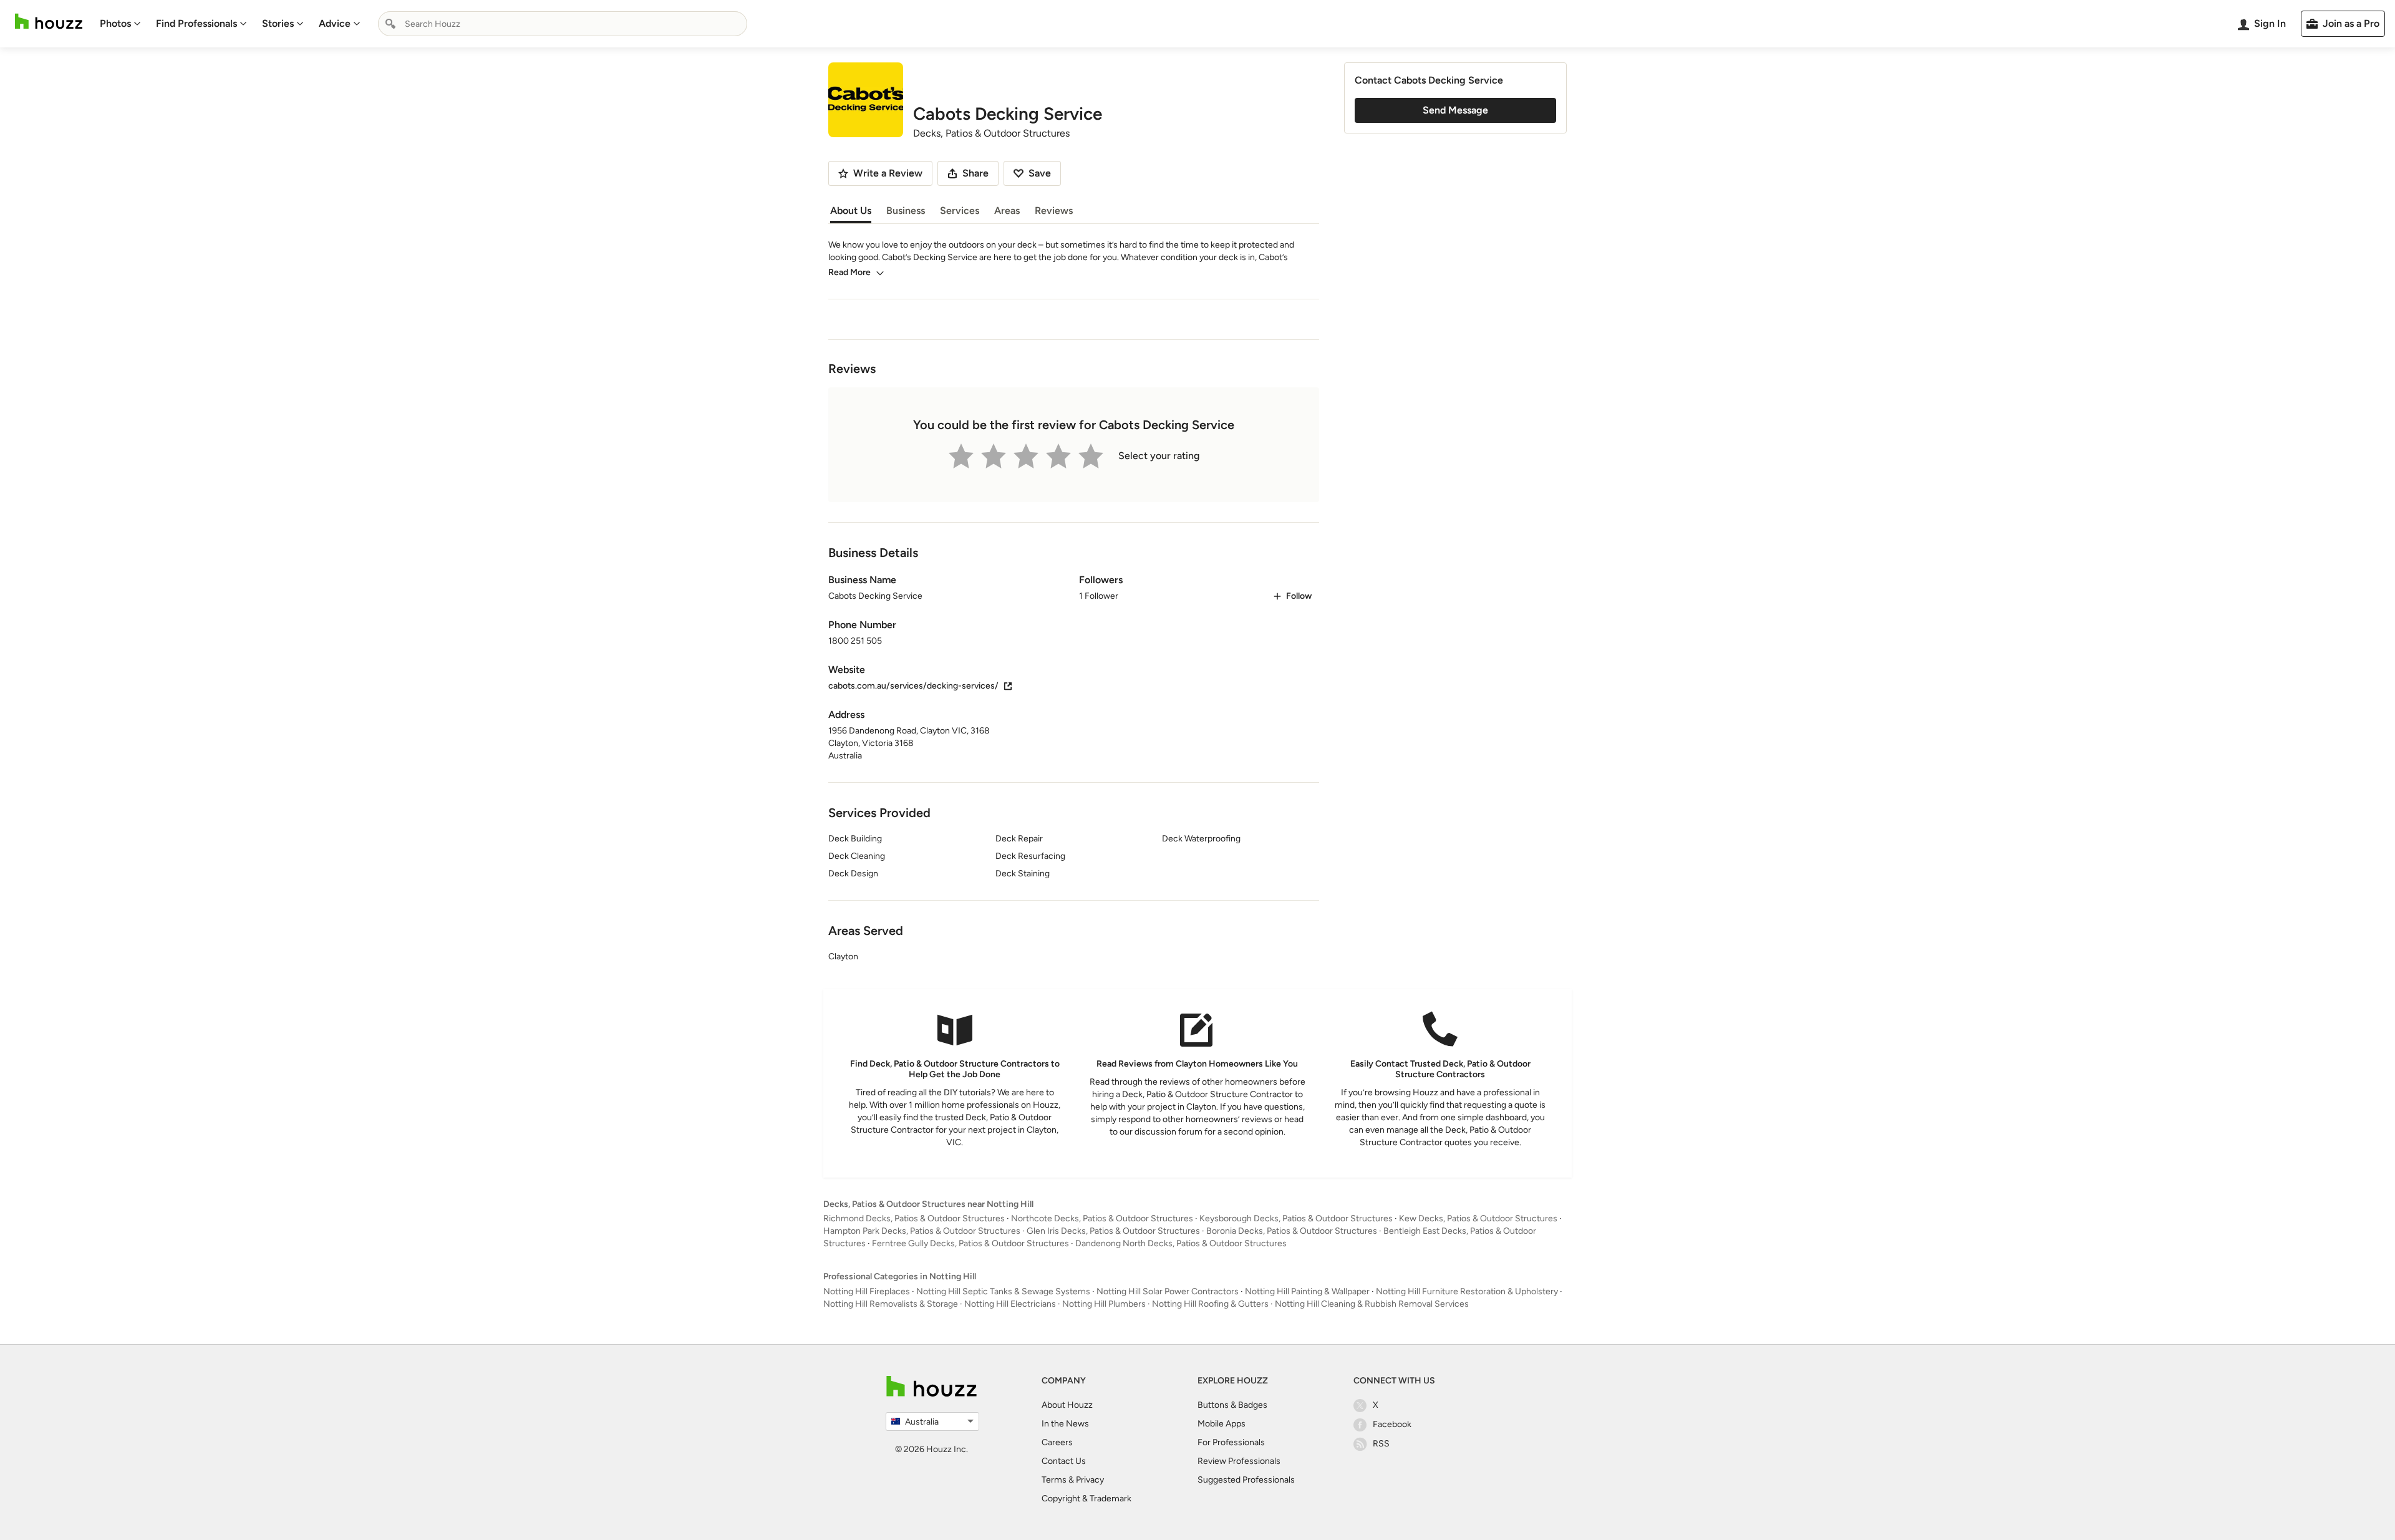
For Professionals (1231, 1442)
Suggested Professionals (1246, 1480)
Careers (1057, 1442)
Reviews (1054, 211)
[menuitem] (120, 24)
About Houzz (1067, 1405)
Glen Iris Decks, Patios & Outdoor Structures (1113, 1231)
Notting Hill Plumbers (1104, 1304)
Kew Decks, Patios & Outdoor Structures (1478, 1218)
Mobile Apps (1222, 1424)
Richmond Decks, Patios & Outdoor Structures (914, 1218)
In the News (1065, 1424)
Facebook (1392, 1424)
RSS (1381, 1444)
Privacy (1090, 1480)
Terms (1054, 1480)
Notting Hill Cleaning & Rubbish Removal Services (1372, 1304)
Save (1040, 173)
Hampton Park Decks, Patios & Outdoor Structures (922, 1231)
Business (906, 211)
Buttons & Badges (1232, 1405)
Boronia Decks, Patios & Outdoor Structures (1292, 1231)
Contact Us (1064, 1461)
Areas (1007, 211)
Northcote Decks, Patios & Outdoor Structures (1102, 1218)
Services (960, 211)
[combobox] (563, 24)
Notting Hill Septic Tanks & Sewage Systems (1003, 1291)
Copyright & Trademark (1086, 1499)
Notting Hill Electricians (1010, 1304)
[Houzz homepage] (49, 22)
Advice (335, 23)
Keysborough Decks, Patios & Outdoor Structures (1296, 1218)
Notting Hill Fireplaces (867, 1291)
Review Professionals (1239, 1461)
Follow (1299, 596)
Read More (849, 272)
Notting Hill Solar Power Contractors (1168, 1291)
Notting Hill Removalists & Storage (891, 1304)
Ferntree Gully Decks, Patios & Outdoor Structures (970, 1243)
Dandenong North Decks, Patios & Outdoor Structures (1181, 1243)
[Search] (390, 24)
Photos (115, 23)
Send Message (1455, 110)
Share (975, 173)
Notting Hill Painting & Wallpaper (1307, 1291)
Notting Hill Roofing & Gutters (1210, 1304)
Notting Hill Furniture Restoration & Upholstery (1467, 1291)
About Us (851, 211)
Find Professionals (196, 23)
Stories (278, 23)
